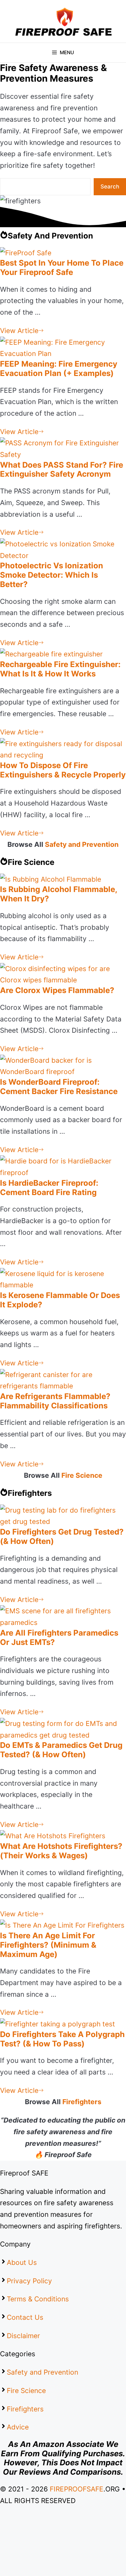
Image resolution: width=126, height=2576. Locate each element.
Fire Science (82, 1475)
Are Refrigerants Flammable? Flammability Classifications (55, 1401)
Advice (18, 2427)
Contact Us (25, 2317)
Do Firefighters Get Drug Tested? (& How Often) (62, 1536)
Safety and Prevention (82, 844)
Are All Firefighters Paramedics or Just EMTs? (59, 1638)
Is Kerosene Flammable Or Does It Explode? (60, 1300)
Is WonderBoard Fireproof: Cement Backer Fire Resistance (59, 1087)
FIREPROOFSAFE (77, 2489)
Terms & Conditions (38, 2299)
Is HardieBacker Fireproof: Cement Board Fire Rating (49, 1188)
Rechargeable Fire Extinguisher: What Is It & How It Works (60, 669)
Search (110, 187)
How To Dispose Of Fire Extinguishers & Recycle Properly (63, 770)
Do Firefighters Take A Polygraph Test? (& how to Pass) (62, 2039)
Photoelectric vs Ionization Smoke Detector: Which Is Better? (52, 575)
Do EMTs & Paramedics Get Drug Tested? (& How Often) (61, 1750)
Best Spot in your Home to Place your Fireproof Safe (62, 268)
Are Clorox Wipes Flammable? (57, 990)
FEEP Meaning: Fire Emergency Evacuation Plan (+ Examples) (59, 369)
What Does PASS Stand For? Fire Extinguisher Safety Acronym (62, 470)
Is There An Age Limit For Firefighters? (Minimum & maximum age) (48, 1945)
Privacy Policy (29, 2281)
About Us (22, 2262)
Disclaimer (23, 2336)
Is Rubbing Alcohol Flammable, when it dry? (58, 894)
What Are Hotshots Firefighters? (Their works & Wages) (61, 1851)
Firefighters (82, 2102)
